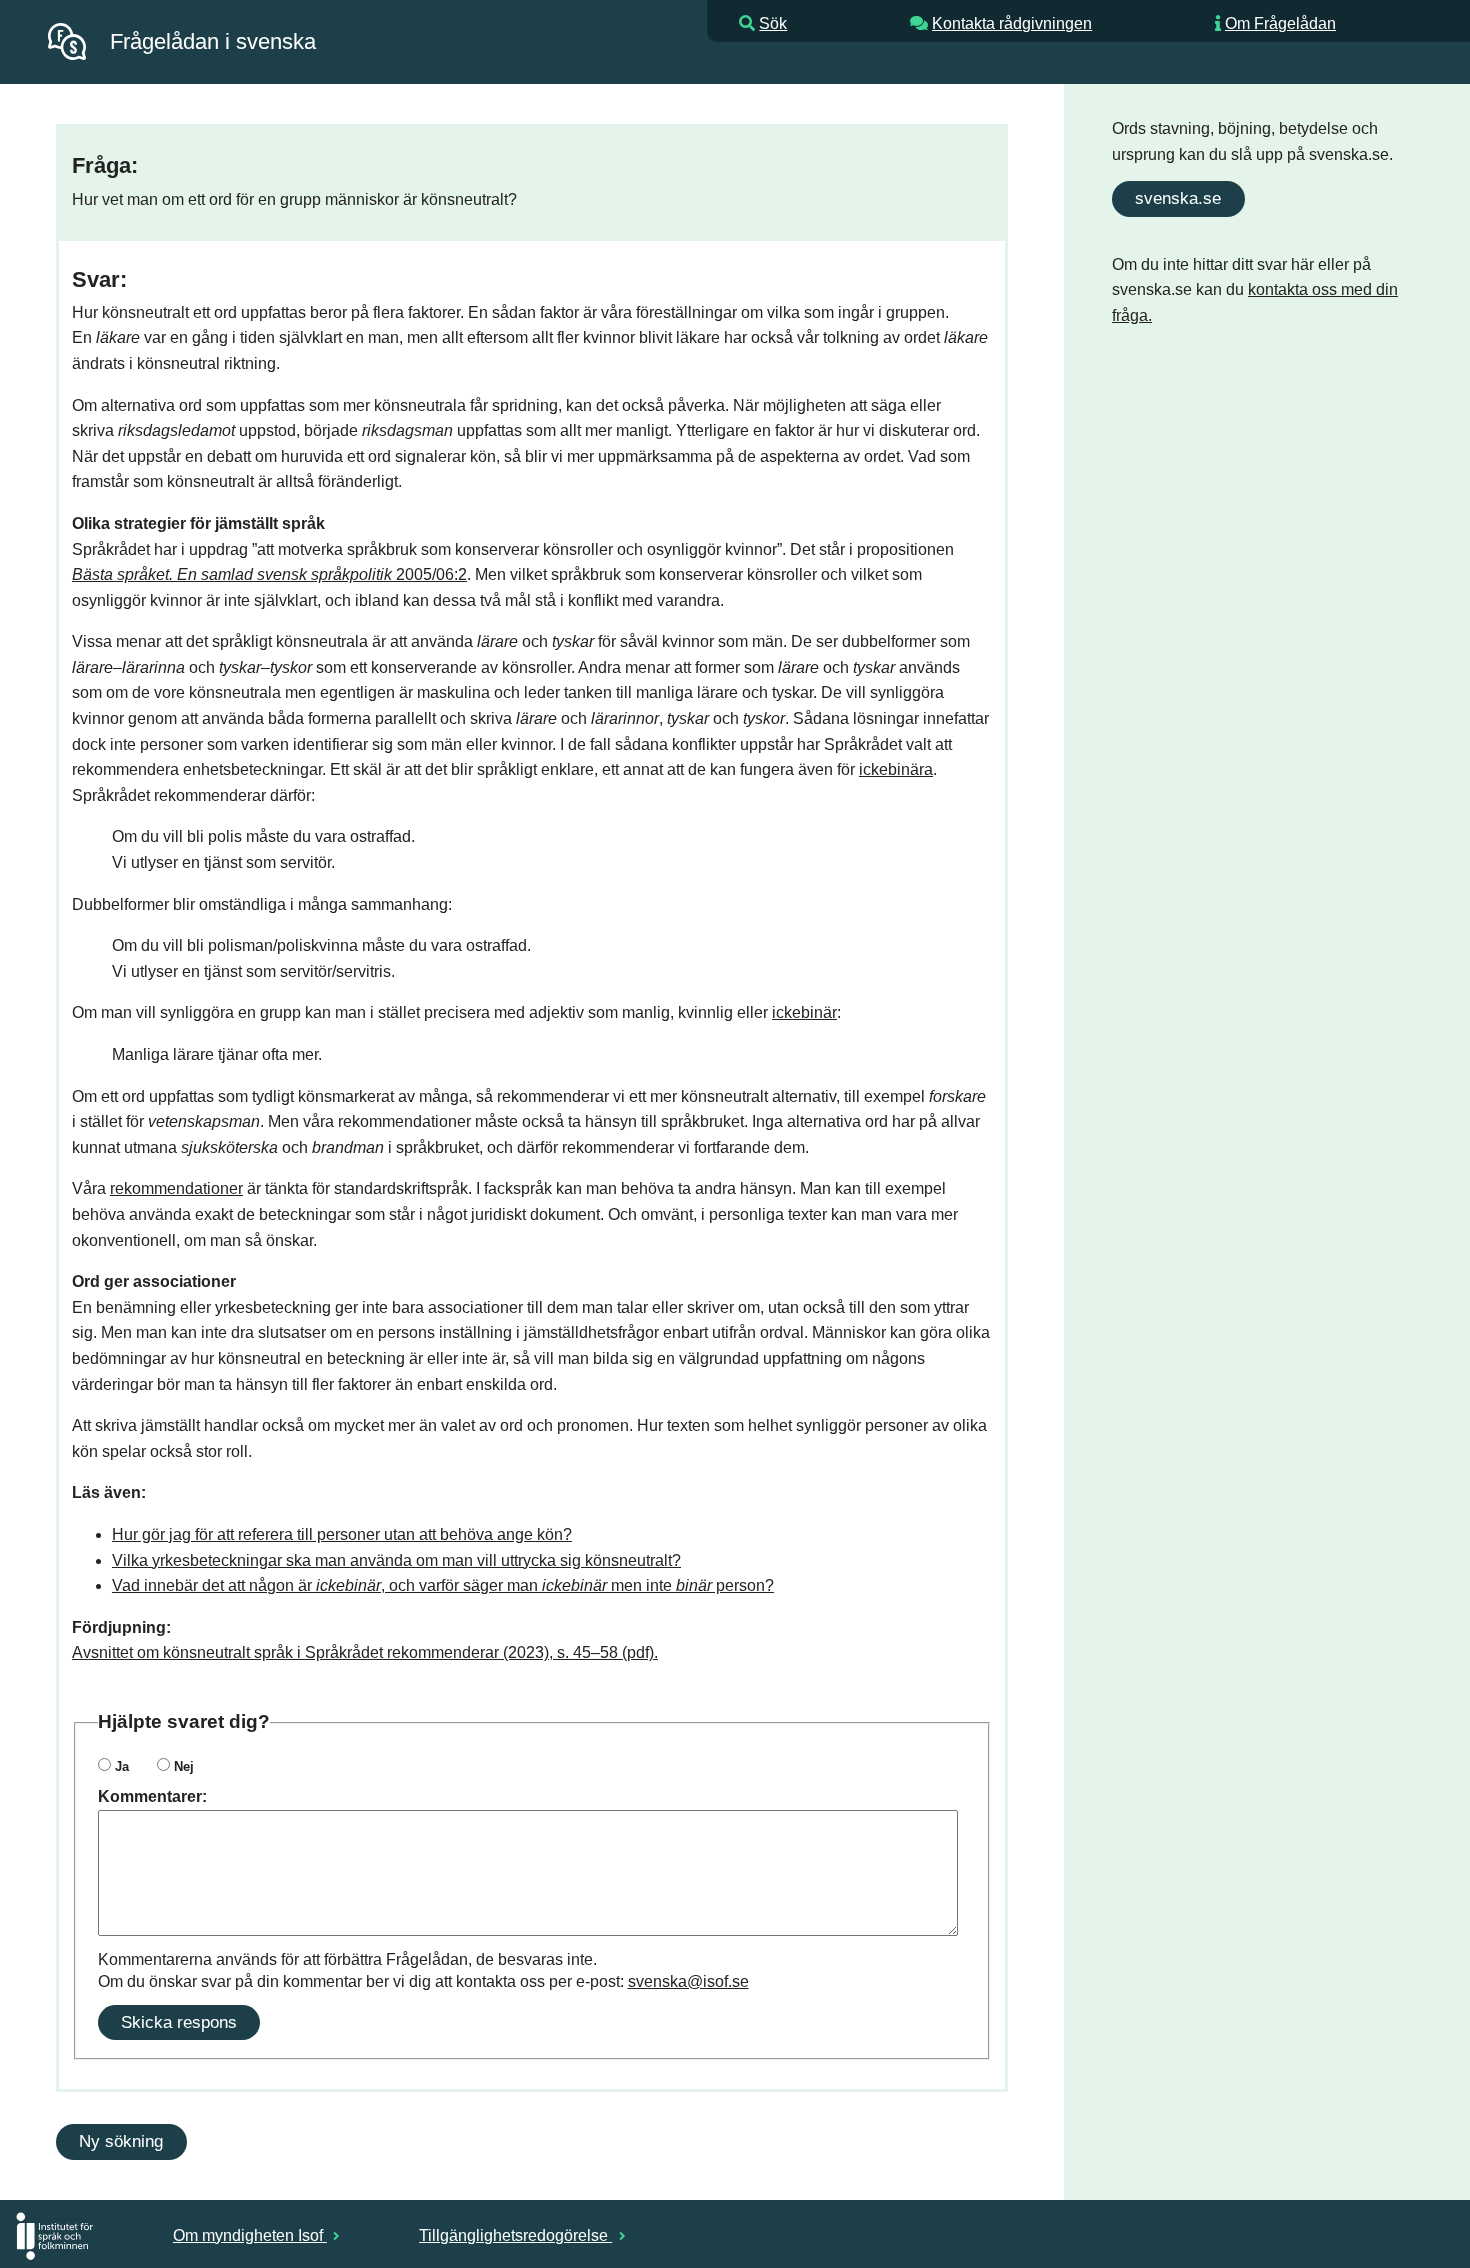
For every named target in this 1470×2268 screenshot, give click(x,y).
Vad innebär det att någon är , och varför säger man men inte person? (443, 1585)
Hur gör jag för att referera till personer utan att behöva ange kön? (342, 1534)
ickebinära (896, 769)
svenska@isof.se (688, 1981)
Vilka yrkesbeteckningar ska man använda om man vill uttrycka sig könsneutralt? (396, 1560)
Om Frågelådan (1280, 23)
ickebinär (804, 1012)
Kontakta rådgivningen (1012, 23)
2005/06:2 (269, 574)
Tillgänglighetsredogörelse (515, 2235)
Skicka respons (179, 2022)
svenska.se (1178, 198)
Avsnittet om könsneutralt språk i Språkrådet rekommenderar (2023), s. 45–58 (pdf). (365, 1652)
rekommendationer (176, 1188)
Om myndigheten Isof (250, 2235)
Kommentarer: (152, 1796)
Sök (773, 23)
